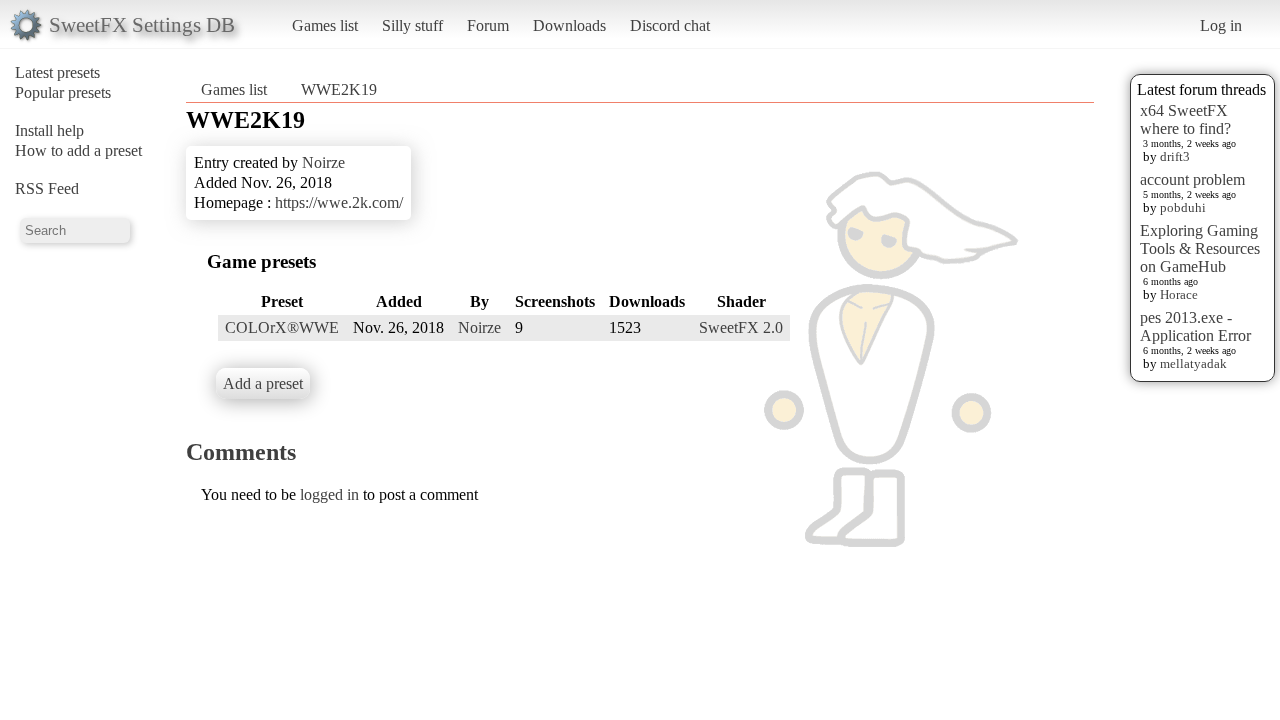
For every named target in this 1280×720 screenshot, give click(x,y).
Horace (1179, 294)
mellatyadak (1193, 363)
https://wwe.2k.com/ (339, 202)
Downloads (569, 25)
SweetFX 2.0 (741, 327)
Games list (325, 25)
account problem (1192, 179)
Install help (49, 130)
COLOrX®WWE (282, 327)
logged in (329, 494)
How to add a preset (78, 150)
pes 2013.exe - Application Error (1195, 326)
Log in (1221, 25)
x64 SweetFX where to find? (1185, 119)
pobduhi (1183, 207)
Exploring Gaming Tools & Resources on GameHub (1200, 248)
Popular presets (63, 92)
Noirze (323, 162)
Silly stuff (412, 25)
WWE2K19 (339, 89)
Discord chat (670, 25)
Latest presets (57, 72)
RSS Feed (47, 188)
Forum (488, 25)
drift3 (1175, 156)
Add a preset (263, 383)
